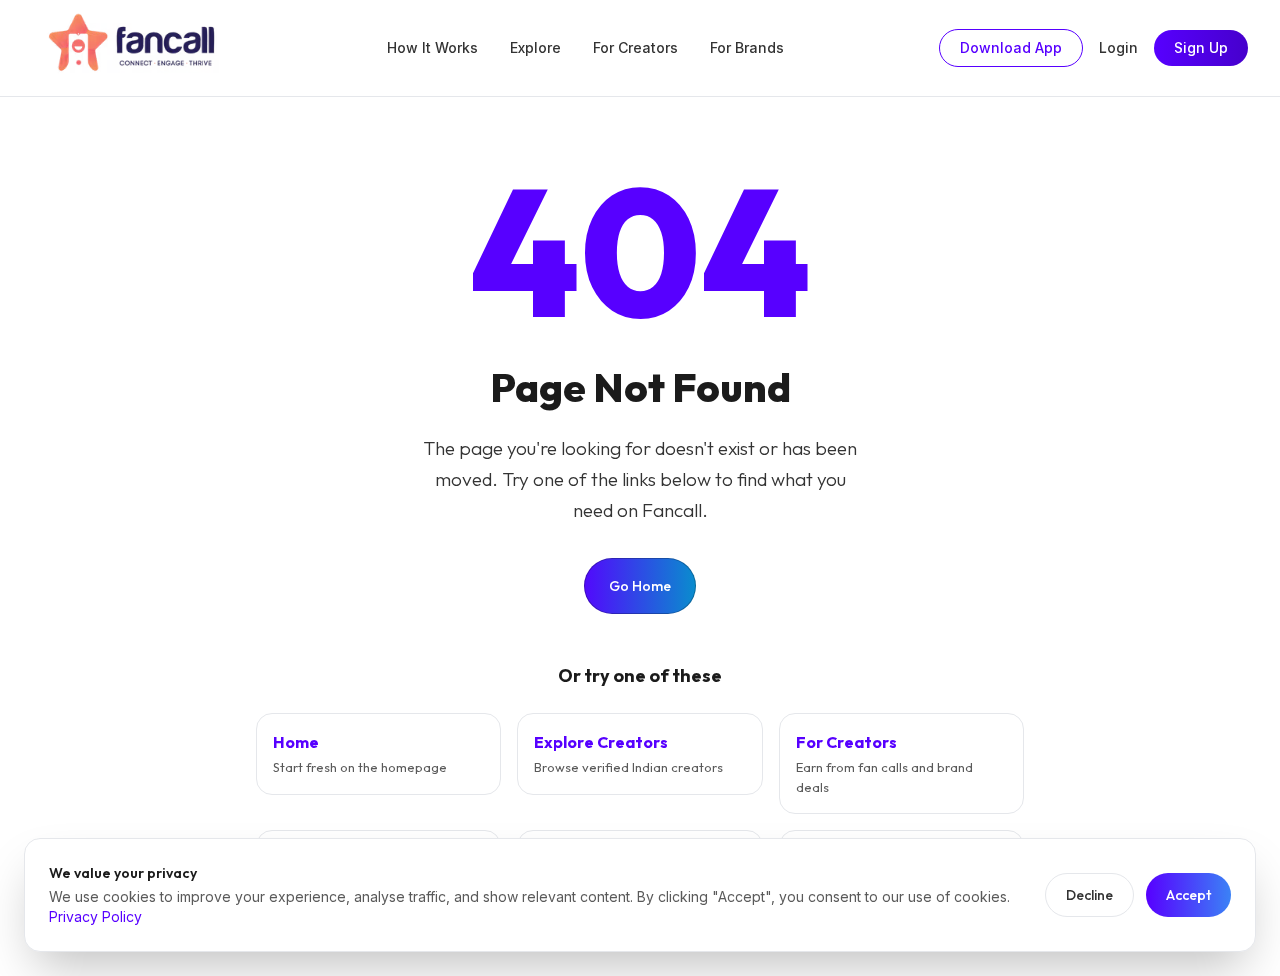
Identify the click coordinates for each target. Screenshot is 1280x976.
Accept (1188, 895)
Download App (1011, 47)
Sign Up (1201, 47)
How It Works (432, 47)
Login (1118, 47)
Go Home (640, 586)
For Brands (747, 47)
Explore (535, 47)
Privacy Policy (95, 916)
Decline (1089, 895)
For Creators (635, 47)
